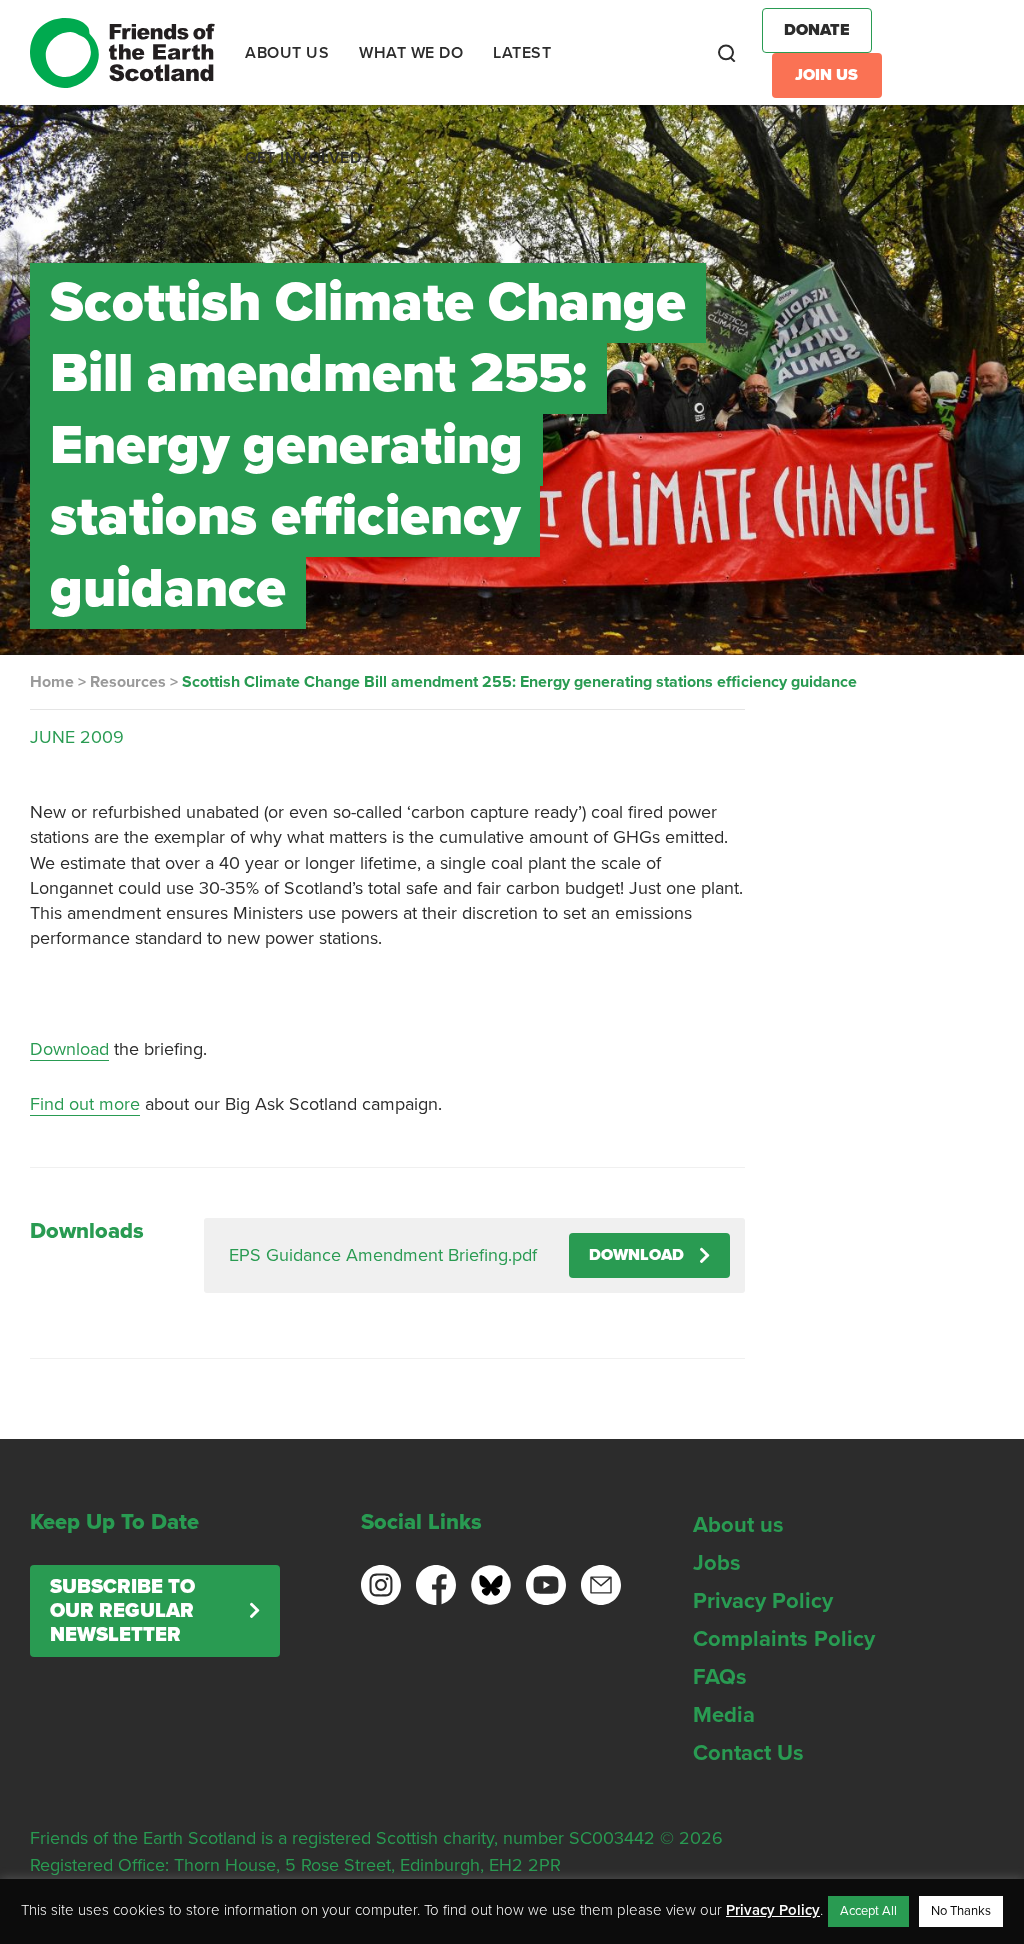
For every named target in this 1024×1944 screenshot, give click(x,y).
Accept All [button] (868, 1911)
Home (52, 682)
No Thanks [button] (961, 1911)
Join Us (826, 75)
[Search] (727, 53)
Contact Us (748, 1753)
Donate (817, 30)
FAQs (720, 1677)
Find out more (85, 1104)
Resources (128, 682)
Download (69, 1049)
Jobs (717, 1563)
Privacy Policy (763, 1601)
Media (724, 1715)
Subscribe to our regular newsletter (122, 1611)
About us (738, 1525)
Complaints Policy (784, 1639)
